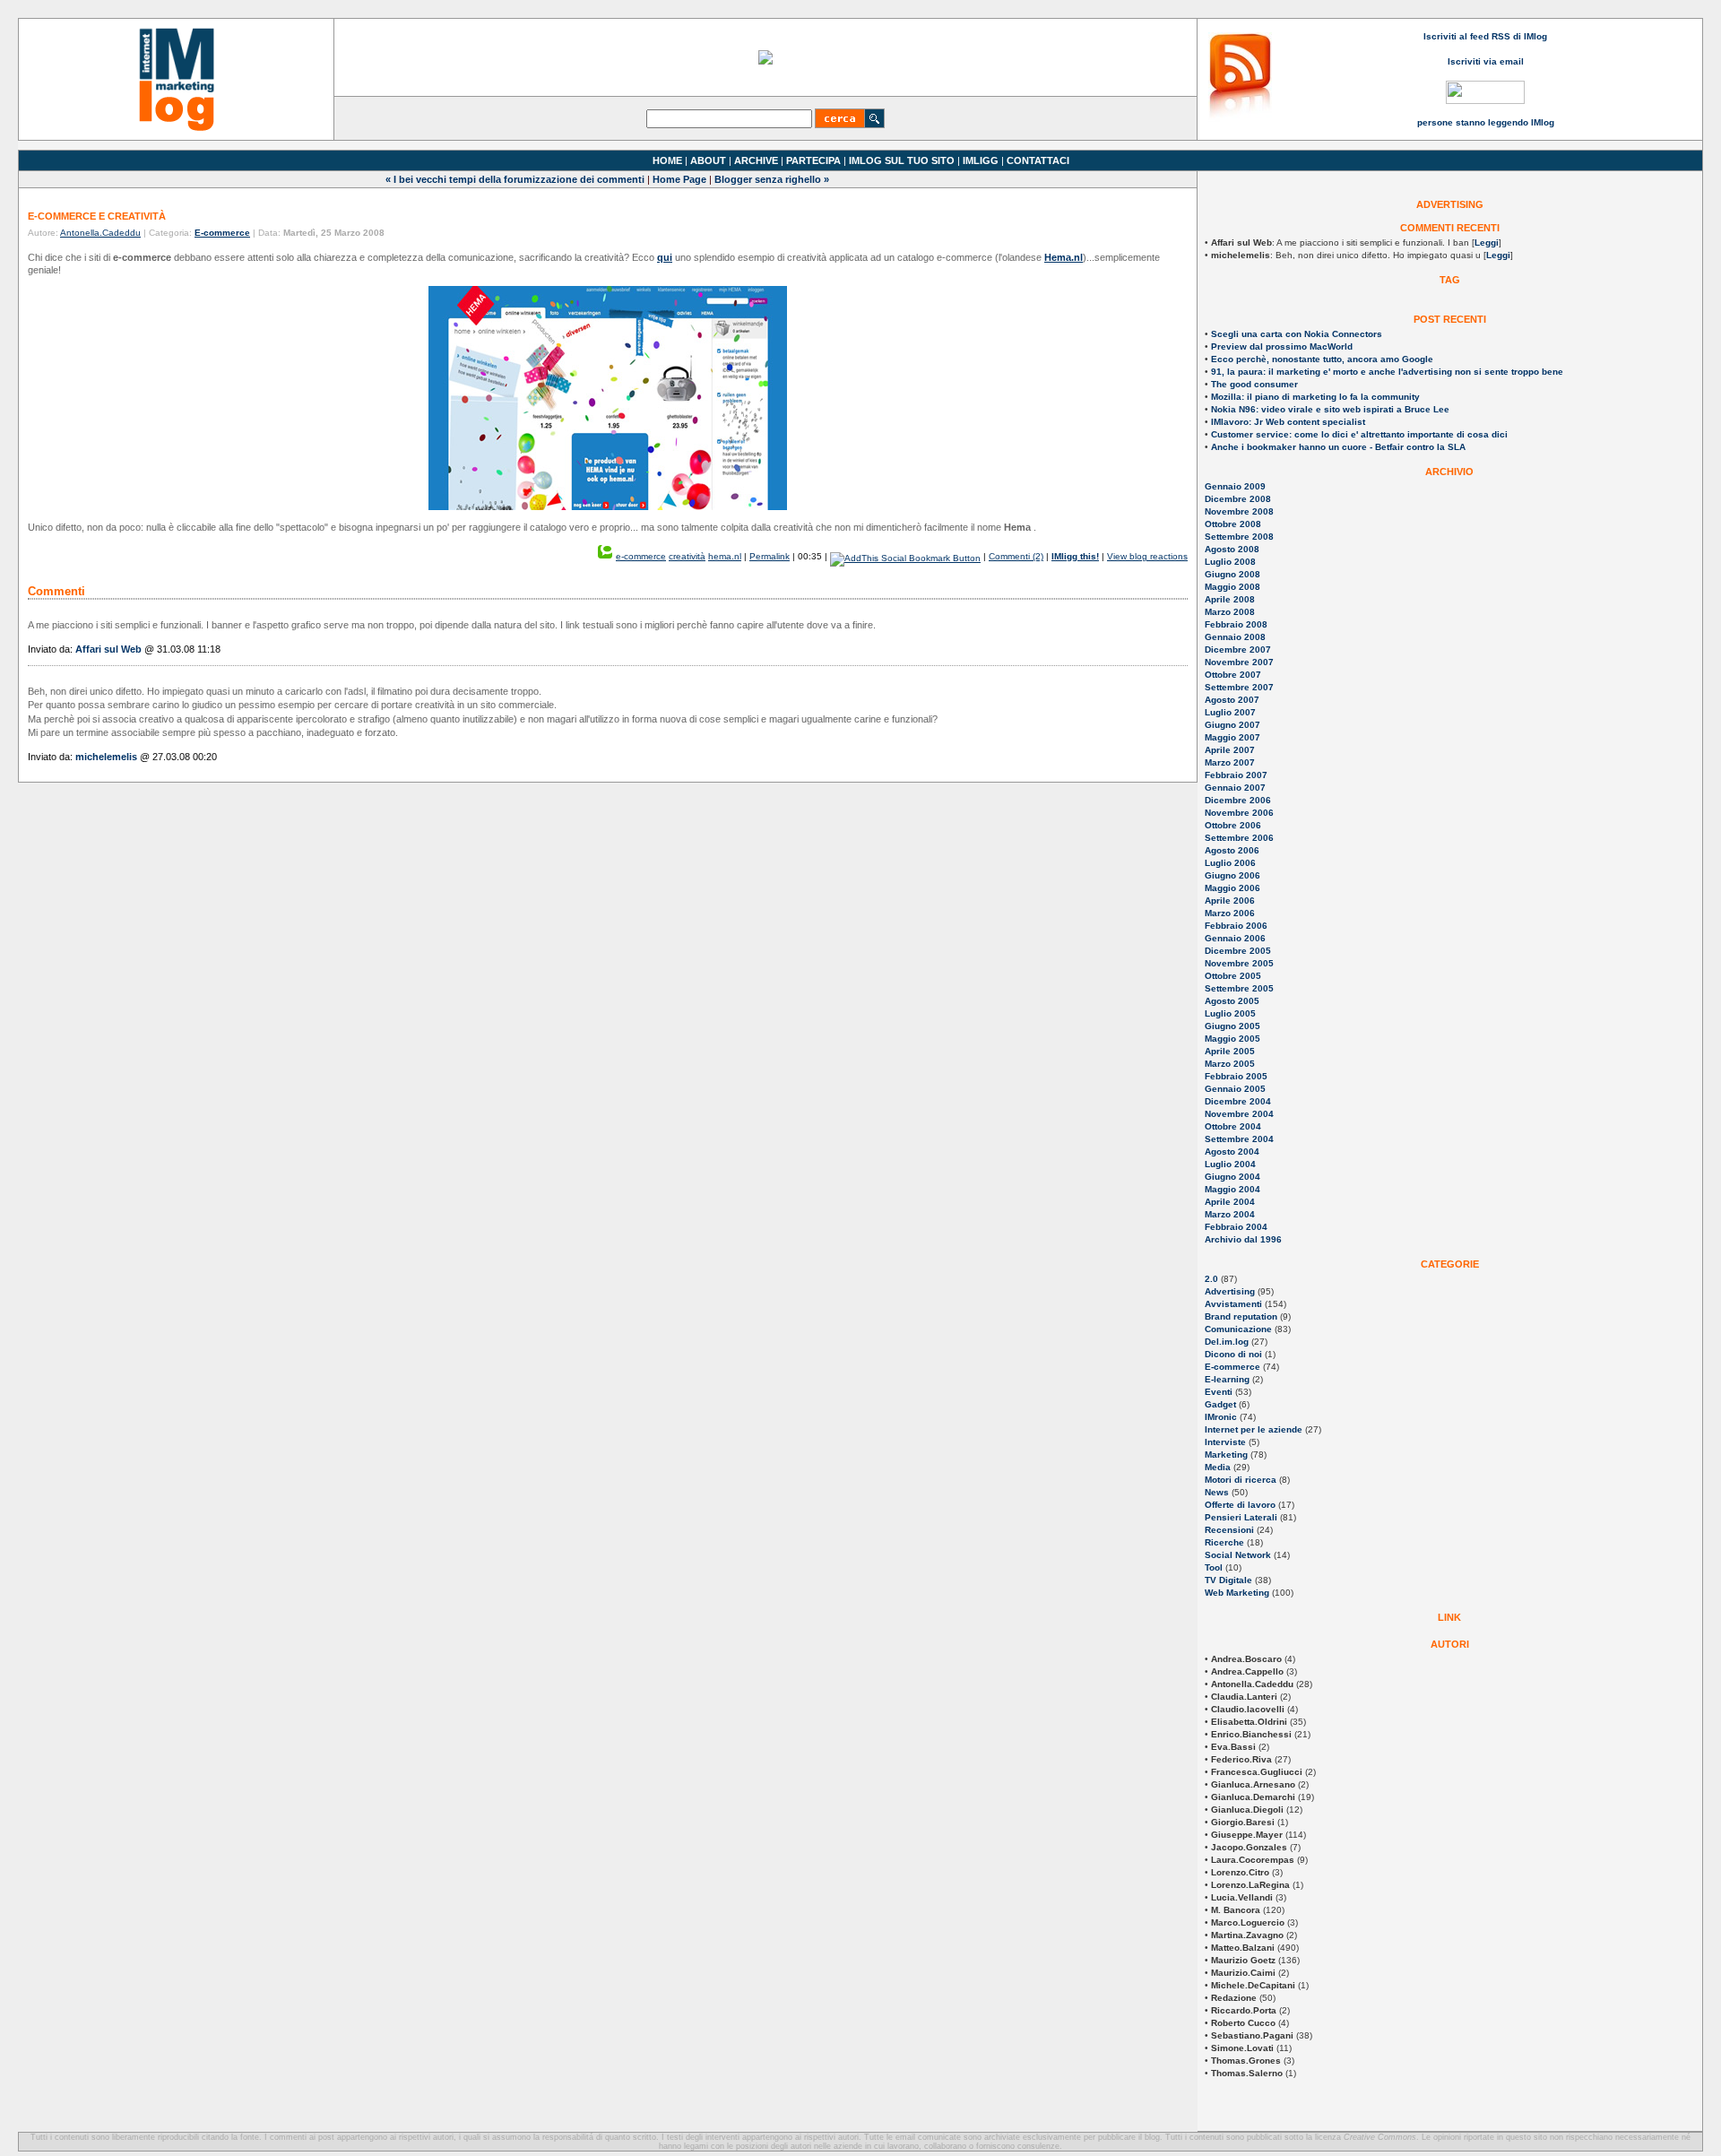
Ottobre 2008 (1233, 524)
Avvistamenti (1233, 1304)
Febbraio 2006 (1236, 926)
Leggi (1487, 242)
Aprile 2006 (1230, 900)
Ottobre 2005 (1233, 976)
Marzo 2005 (1230, 1064)
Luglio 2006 (1230, 863)
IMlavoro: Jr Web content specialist (1288, 422)
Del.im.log (1227, 1342)
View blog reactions (1147, 556)
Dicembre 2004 (1238, 1101)
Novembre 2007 (1239, 662)
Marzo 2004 (1230, 1214)
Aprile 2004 (1230, 1202)
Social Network (1238, 1555)
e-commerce (641, 556)
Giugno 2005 (1232, 1026)
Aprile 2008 (1230, 599)
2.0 (1211, 1279)
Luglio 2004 (1230, 1164)
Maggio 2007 (1232, 737)
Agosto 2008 (1232, 549)
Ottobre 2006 (1233, 825)
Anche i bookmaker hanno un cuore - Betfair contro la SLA (1338, 447)
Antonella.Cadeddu (100, 233)
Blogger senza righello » (772, 179)
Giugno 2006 (1232, 875)
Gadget (1220, 1404)
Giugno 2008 (1232, 574)
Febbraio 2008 (1236, 624)
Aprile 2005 (1230, 1051)
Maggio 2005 (1232, 1039)
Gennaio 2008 (1235, 637)
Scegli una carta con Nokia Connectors (1297, 334)
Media (1218, 1467)
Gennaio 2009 (1235, 486)
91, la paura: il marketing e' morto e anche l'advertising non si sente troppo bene (1387, 372)
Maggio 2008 (1232, 587)
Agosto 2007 (1232, 700)
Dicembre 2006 (1238, 800)
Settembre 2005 (1239, 988)
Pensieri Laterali (1241, 1517)
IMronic (1221, 1417)
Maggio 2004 (1232, 1189)
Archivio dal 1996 (1243, 1239)
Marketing (1226, 1455)
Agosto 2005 (1232, 1001)
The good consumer (1254, 384)
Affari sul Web (108, 649)
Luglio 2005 (1230, 1013)
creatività (687, 556)
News (1217, 1492)
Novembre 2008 (1239, 511)
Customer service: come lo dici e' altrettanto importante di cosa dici (1359, 434)
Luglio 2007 (1230, 712)
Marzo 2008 (1230, 612)
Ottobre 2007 (1233, 675)
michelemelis (106, 757)
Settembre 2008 (1239, 537)
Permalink (770, 556)
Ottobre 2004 (1233, 1126)
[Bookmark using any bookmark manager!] (905, 556)
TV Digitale (1228, 1580)
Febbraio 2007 (1236, 775)
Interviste (1225, 1442)
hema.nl (725, 556)
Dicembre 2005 (1238, 951)
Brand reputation (1241, 1316)
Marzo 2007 (1230, 762)
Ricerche (1224, 1542)
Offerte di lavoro (1240, 1505)
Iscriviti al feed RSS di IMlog (1485, 36)
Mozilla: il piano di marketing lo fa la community (1315, 397)
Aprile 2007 (1230, 750)
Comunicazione (1238, 1329)
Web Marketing (1237, 1593)
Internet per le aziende (1254, 1429)
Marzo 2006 (1230, 913)
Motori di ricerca (1241, 1480)
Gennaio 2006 (1235, 938)
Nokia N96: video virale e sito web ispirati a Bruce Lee (1330, 409)
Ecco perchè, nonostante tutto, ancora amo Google (1322, 359)
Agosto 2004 (1232, 1152)
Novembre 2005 (1239, 963)
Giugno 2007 (1232, 725)
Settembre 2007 (1239, 687)
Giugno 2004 (1232, 1177)
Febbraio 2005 (1236, 1076)
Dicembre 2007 (1238, 649)
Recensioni (1229, 1530)
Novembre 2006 (1239, 813)
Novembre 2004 (1239, 1114)
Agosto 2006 (1232, 850)
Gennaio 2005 (1235, 1089)
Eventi (1219, 1392)
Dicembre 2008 (1238, 499)
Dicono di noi (1233, 1354)
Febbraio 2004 (1236, 1227)
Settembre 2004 (1239, 1139)
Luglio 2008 (1230, 562)
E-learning (1227, 1379)
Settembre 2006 (1239, 838)
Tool (1214, 1567)
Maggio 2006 (1232, 888)
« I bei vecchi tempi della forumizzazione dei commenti (515, 179)
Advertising (1230, 1291)
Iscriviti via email (1486, 61)
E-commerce (1232, 1367)
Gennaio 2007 (1235, 788)
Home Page (679, 179)
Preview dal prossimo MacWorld (1282, 346)
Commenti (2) (1016, 556)
